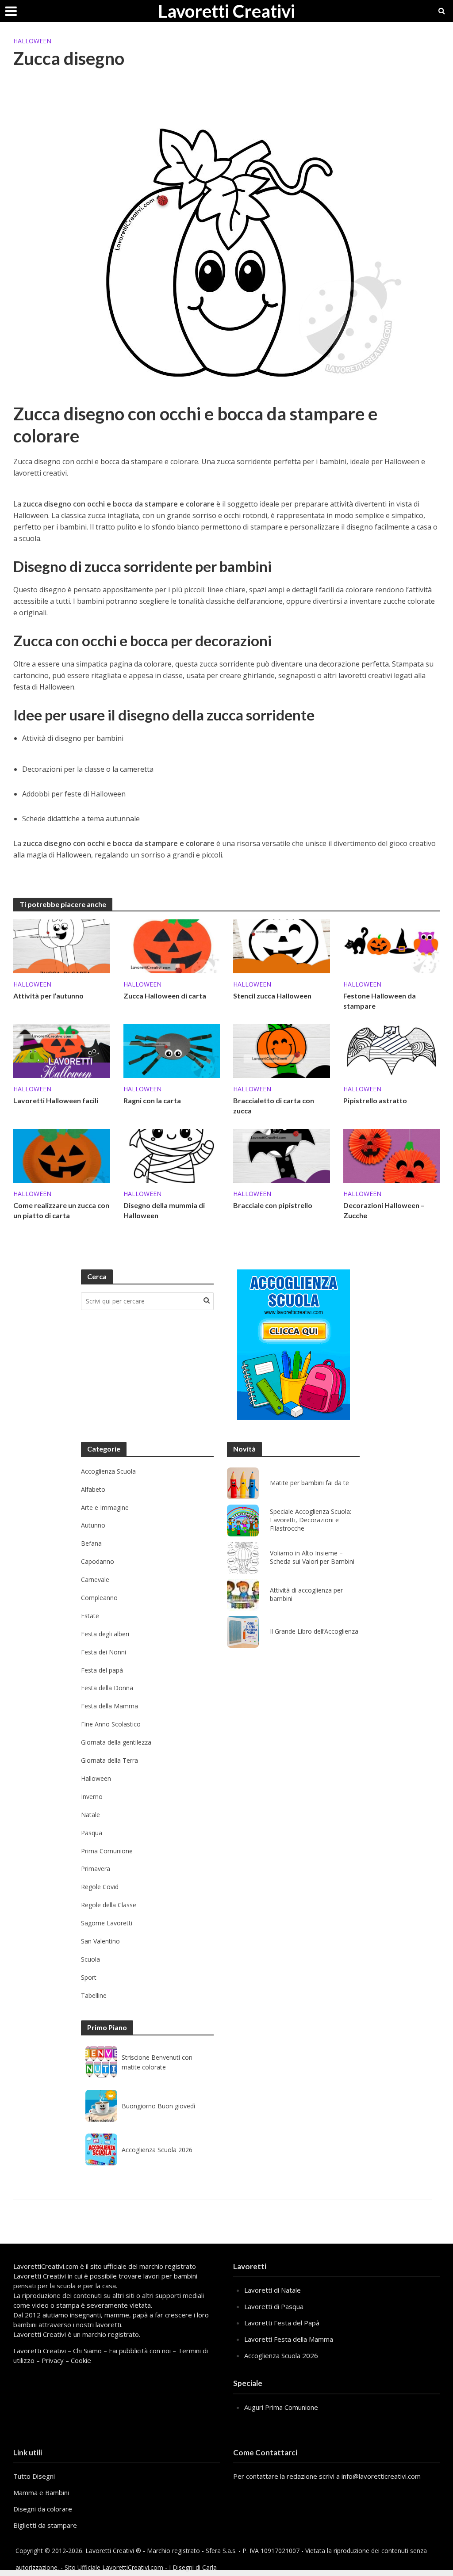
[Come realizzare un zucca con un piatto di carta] (62, 1155)
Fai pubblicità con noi (140, 2351)
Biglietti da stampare (45, 2525)
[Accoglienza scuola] (294, 1345)
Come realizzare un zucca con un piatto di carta (61, 1210)
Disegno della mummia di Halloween (164, 1210)
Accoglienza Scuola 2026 (157, 2150)
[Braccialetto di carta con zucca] (282, 1050)
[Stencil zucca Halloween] (282, 945)
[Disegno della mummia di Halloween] (172, 1155)
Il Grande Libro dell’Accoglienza (314, 1631)
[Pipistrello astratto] (392, 1050)
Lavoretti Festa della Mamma (289, 2339)
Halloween (32, 41)
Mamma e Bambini (41, 2492)
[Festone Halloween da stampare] (392, 945)
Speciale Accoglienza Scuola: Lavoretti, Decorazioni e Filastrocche (311, 1520)
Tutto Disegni (34, 2476)
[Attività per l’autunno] (62, 945)
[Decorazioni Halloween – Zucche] (392, 1155)
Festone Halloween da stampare (380, 1001)
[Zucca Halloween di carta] (172, 945)
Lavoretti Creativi (226, 11)
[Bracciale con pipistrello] (282, 1155)
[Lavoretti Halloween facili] (62, 1050)
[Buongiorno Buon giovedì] (101, 2106)
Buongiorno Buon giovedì (158, 2106)
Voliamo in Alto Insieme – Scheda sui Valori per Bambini (312, 1557)
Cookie (81, 2360)
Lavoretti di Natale (273, 2290)
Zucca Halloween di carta (165, 996)
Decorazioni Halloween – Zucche (384, 1210)
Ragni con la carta (152, 1100)
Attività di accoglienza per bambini (306, 1595)
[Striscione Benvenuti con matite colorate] (101, 2062)
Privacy (53, 2360)
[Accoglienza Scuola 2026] (101, 2149)
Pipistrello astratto (375, 1100)
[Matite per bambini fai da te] (243, 1483)
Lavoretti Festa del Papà (282, 2323)
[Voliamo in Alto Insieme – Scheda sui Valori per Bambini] (243, 1558)
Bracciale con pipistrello (273, 1205)
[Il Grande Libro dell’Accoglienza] (243, 1632)
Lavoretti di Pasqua (274, 2306)
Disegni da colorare (43, 2509)
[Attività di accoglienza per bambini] (243, 1595)
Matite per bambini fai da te (309, 1483)
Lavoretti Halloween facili (56, 1100)
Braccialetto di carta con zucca (274, 1105)
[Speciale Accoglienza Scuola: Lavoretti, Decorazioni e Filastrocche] (243, 1520)
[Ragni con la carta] (172, 1050)
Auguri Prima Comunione (281, 2407)
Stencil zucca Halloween (272, 996)
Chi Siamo (87, 2351)
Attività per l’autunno (48, 996)
